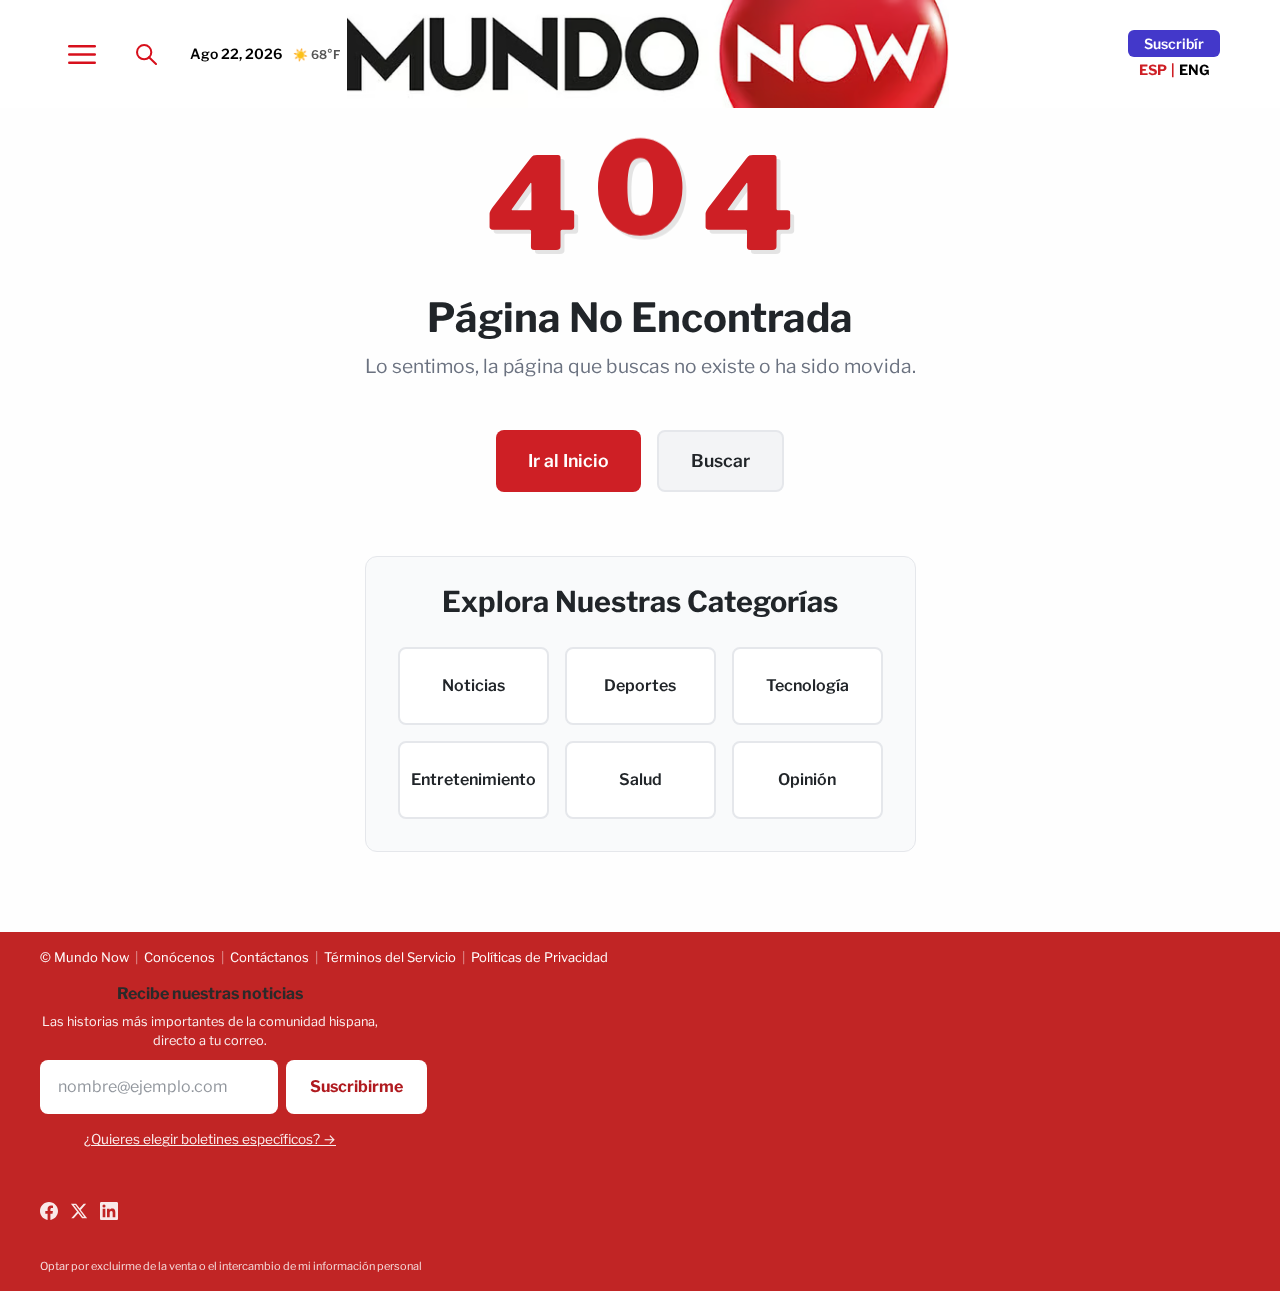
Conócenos (179, 957)
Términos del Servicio (390, 957)
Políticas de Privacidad (539, 957)
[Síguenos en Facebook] (49, 1211)
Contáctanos (269, 957)
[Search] (146, 54)
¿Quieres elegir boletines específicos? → (210, 1139)
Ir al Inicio (568, 460)
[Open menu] (82, 54)
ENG (1194, 69)
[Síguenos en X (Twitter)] (79, 1211)
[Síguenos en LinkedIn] (109, 1211)
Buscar (720, 460)
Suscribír (1174, 43)
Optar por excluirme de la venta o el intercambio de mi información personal (231, 1266)
